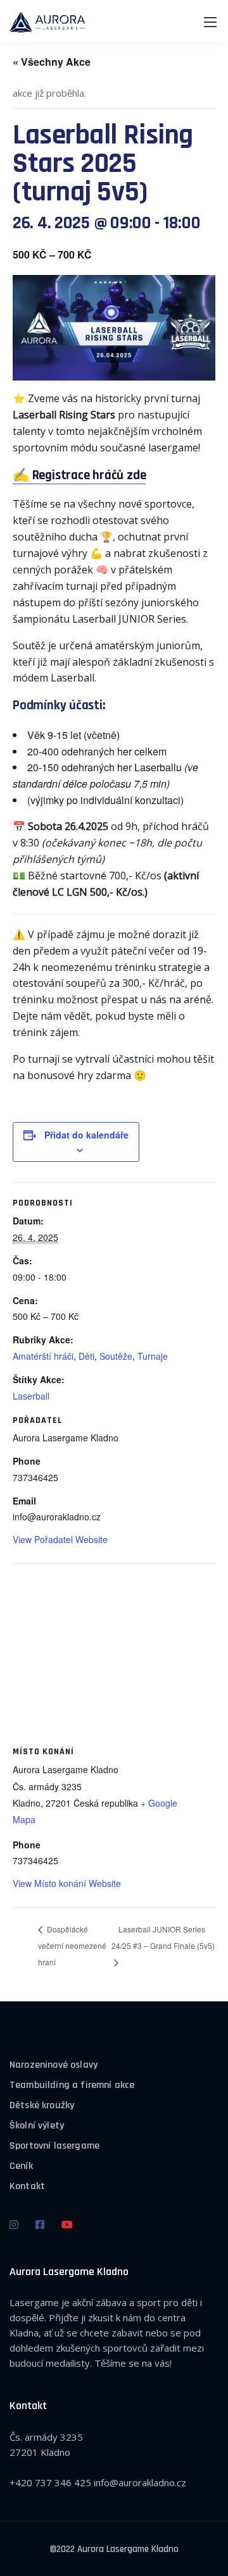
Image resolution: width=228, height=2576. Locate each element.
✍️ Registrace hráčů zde (79, 475)
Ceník (21, 2166)
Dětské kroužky (42, 2105)
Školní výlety (37, 2126)
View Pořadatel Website (60, 1539)
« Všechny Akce (52, 62)
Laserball (31, 1396)
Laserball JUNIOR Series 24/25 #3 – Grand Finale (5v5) (163, 1937)
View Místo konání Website (67, 1883)
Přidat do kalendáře (86, 1135)
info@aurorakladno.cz (140, 2482)
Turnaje (153, 1356)
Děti (86, 1356)
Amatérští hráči (43, 1356)
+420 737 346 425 (50, 2482)
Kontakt (27, 2186)
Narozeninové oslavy (54, 2065)
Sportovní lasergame (54, 2146)
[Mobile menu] (210, 22)
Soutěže (116, 1356)
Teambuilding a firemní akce (72, 2085)
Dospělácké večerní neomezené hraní (72, 1945)
